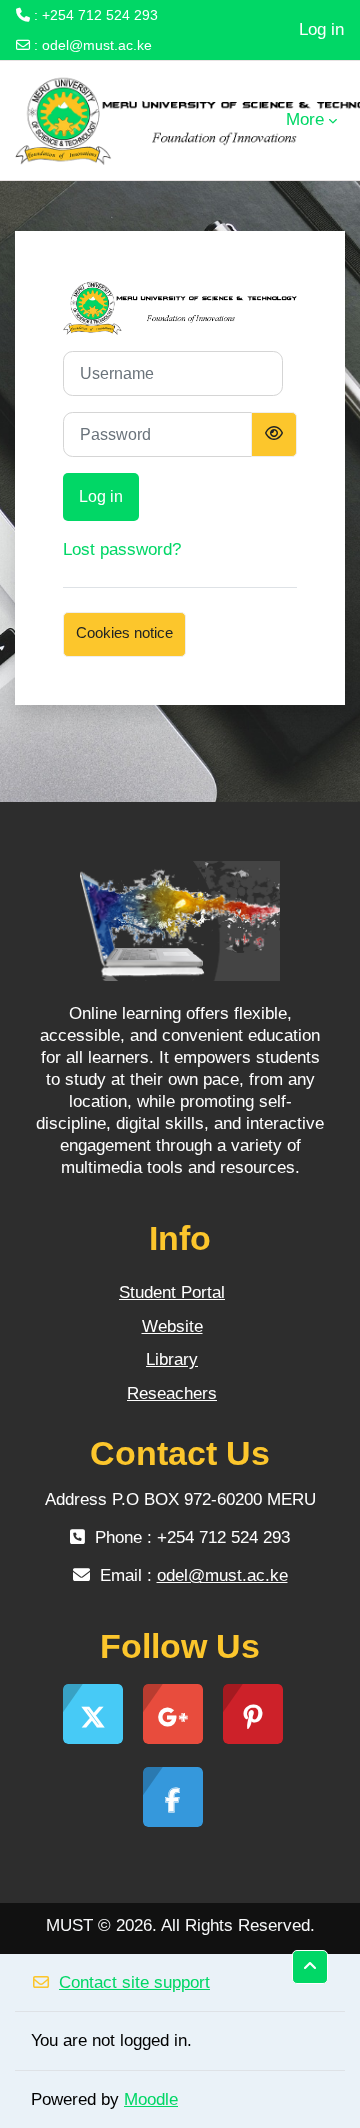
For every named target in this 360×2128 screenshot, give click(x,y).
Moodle (151, 2099)
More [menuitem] (305, 119)
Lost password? (122, 549)
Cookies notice (124, 633)
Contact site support (134, 1982)
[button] (310, 1967)
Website (172, 1326)
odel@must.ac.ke (97, 45)
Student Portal (172, 1292)
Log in (321, 29)
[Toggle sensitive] (274, 434)
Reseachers (172, 1393)
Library (172, 1359)
